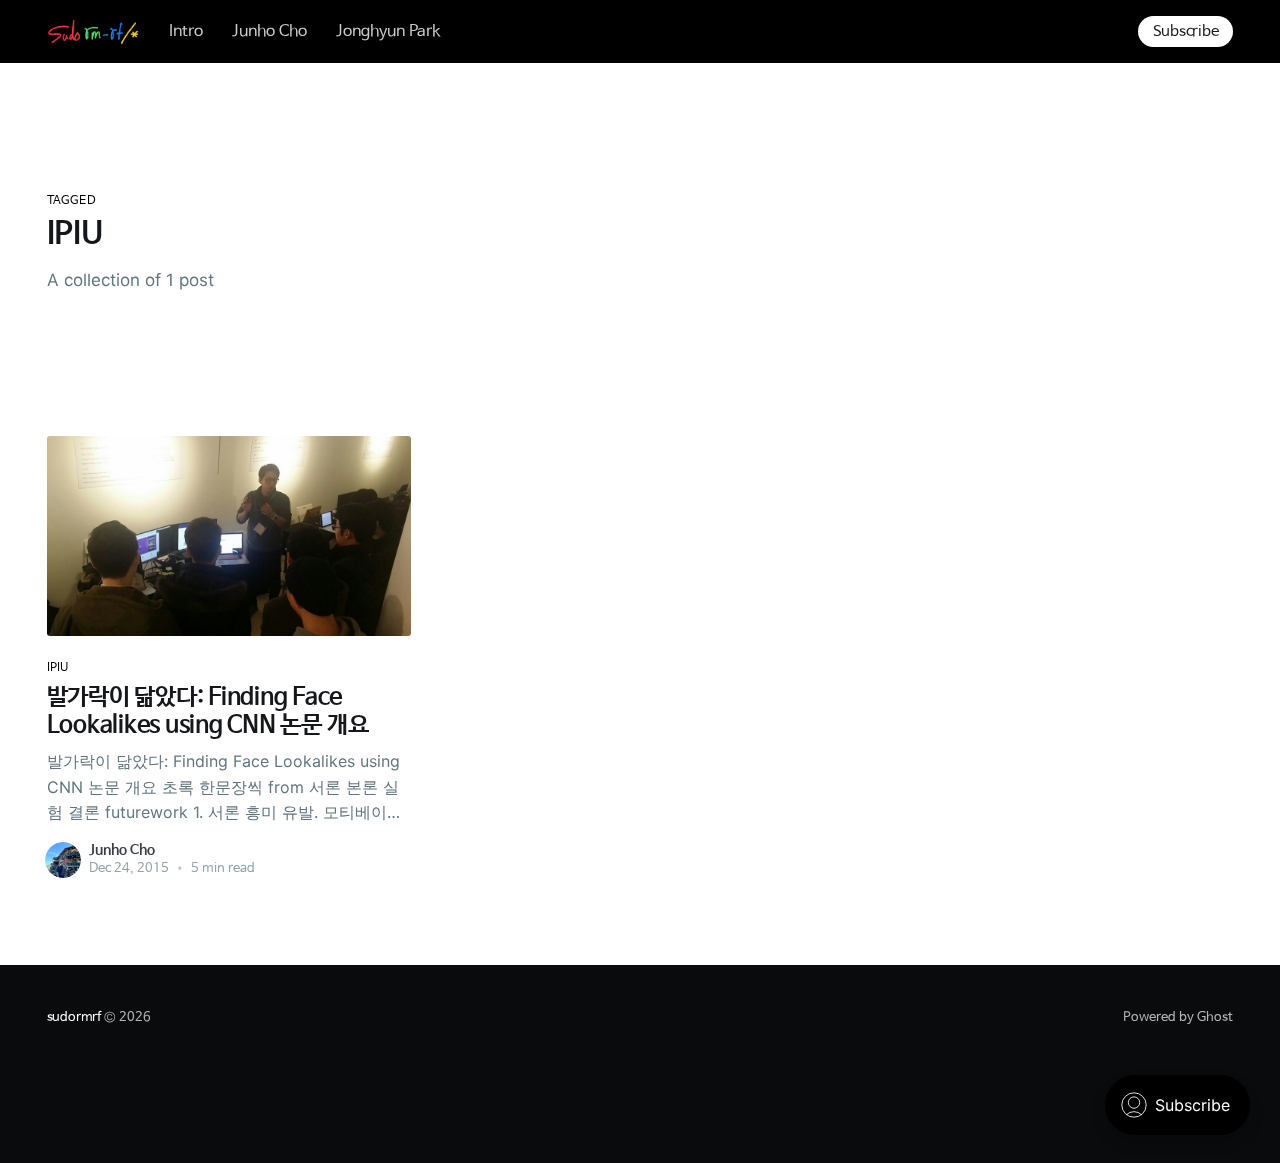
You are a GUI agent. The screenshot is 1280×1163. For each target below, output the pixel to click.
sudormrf (74, 1017)
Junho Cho (269, 31)
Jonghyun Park (388, 31)
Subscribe (1186, 31)
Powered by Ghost (1178, 1017)
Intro (186, 31)
